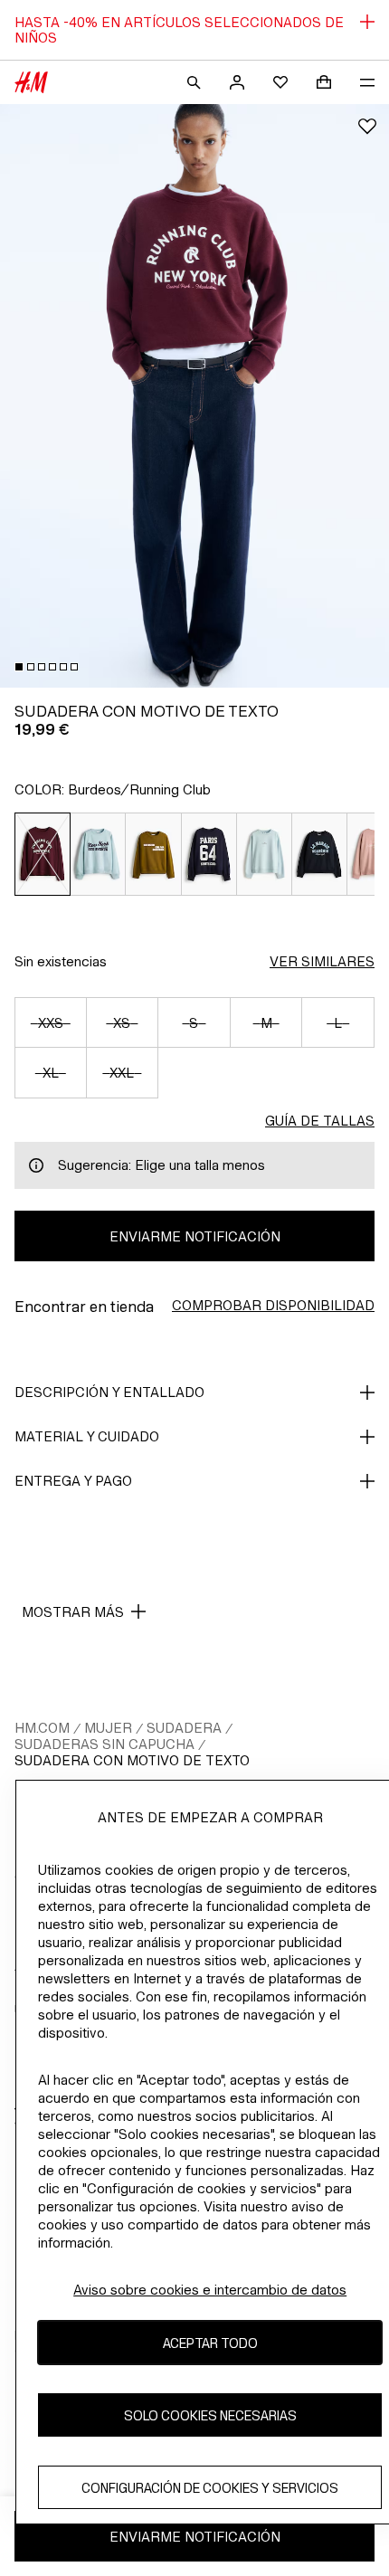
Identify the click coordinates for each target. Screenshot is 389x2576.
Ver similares (322, 961)
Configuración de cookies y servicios (210, 2488)
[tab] (19, 667)
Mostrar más (73, 1612)
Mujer (108, 1728)
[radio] (43, 854)
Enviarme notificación (195, 1236)
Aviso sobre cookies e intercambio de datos (210, 2290)
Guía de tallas (320, 1121)
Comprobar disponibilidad (273, 1305)
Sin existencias (61, 961)
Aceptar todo (210, 2343)
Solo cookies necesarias (210, 2415)
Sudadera (184, 1728)
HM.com (42, 1728)
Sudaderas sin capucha (104, 1744)
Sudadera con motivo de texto (132, 1760)
